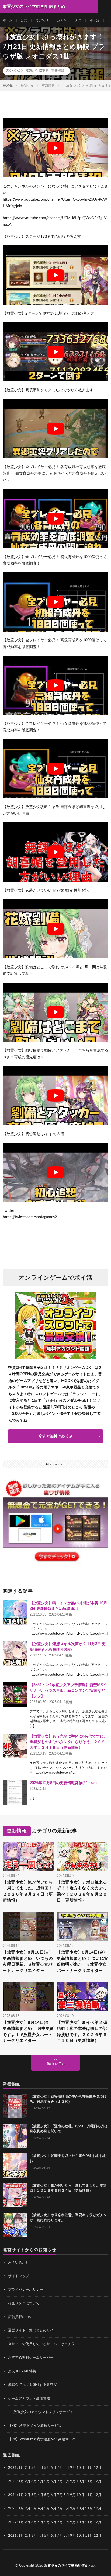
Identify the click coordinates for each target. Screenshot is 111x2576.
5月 (47, 2468)
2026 (12, 2468)
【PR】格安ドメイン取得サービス (35, 2426)
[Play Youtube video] (55, 148)
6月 (53, 2468)
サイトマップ (19, 2276)
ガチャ (62, 20)
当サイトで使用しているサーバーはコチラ (41, 2344)
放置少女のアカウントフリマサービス (43, 2412)
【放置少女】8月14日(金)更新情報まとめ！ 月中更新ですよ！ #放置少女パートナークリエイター (28, 2032)
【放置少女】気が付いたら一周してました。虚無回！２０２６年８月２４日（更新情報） (28, 1891)
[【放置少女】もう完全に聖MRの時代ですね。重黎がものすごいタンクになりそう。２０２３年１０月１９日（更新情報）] (15, 1746)
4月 (41, 2468)
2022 (12, 2522)
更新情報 (58, 71)
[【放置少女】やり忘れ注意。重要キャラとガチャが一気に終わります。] (15, 2225)
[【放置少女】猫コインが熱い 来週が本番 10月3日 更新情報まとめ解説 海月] (15, 1613)
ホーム (8, 20)
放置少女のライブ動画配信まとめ (70, 2565)
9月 (73, 2481)
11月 (89, 2481)
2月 (28, 2468)
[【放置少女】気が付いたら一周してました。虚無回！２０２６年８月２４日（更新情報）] (15, 2195)
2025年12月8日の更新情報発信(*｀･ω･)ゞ (65, 1783)
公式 (24, 20)
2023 (12, 2509)
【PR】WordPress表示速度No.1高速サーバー (44, 2439)
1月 (21, 2468)
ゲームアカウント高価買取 (29, 2399)
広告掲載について (22, 2317)
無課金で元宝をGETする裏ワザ (32, 2385)
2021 (12, 2536)
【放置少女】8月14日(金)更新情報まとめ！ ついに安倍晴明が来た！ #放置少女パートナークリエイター (83, 1961)
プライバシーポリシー (26, 2290)
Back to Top (56, 2064)
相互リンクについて (24, 2303)
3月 (34, 2468)
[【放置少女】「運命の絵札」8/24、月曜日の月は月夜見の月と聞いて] (15, 2136)
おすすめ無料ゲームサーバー (31, 2358)
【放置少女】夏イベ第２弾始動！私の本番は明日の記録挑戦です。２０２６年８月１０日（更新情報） (82, 2032)
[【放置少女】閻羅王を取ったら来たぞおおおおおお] (15, 2166)
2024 (12, 2495)
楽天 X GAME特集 (22, 2371)
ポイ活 (95, 20)
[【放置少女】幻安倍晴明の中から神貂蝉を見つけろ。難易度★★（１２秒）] (15, 2106)
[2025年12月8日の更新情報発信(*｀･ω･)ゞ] (15, 1792)
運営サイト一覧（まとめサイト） (34, 2330)
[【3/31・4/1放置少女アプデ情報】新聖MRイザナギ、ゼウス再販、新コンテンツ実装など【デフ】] (15, 1694)
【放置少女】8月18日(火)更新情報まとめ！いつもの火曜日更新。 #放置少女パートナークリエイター (28, 1961)
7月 (60, 2468)
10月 (80, 2481)
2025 (12, 2481)
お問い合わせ (19, 2263)
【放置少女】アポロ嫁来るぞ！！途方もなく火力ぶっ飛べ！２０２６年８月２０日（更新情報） (82, 1891)
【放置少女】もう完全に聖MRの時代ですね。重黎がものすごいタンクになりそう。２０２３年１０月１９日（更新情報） (68, 1742)
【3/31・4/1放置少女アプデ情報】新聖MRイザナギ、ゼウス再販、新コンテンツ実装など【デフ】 (68, 1691)
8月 (66, 2468)
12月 (98, 2481)
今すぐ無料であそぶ (55, 1436)
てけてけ (42, 20)
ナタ (78, 20)
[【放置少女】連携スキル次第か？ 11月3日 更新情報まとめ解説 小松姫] (15, 1653)
